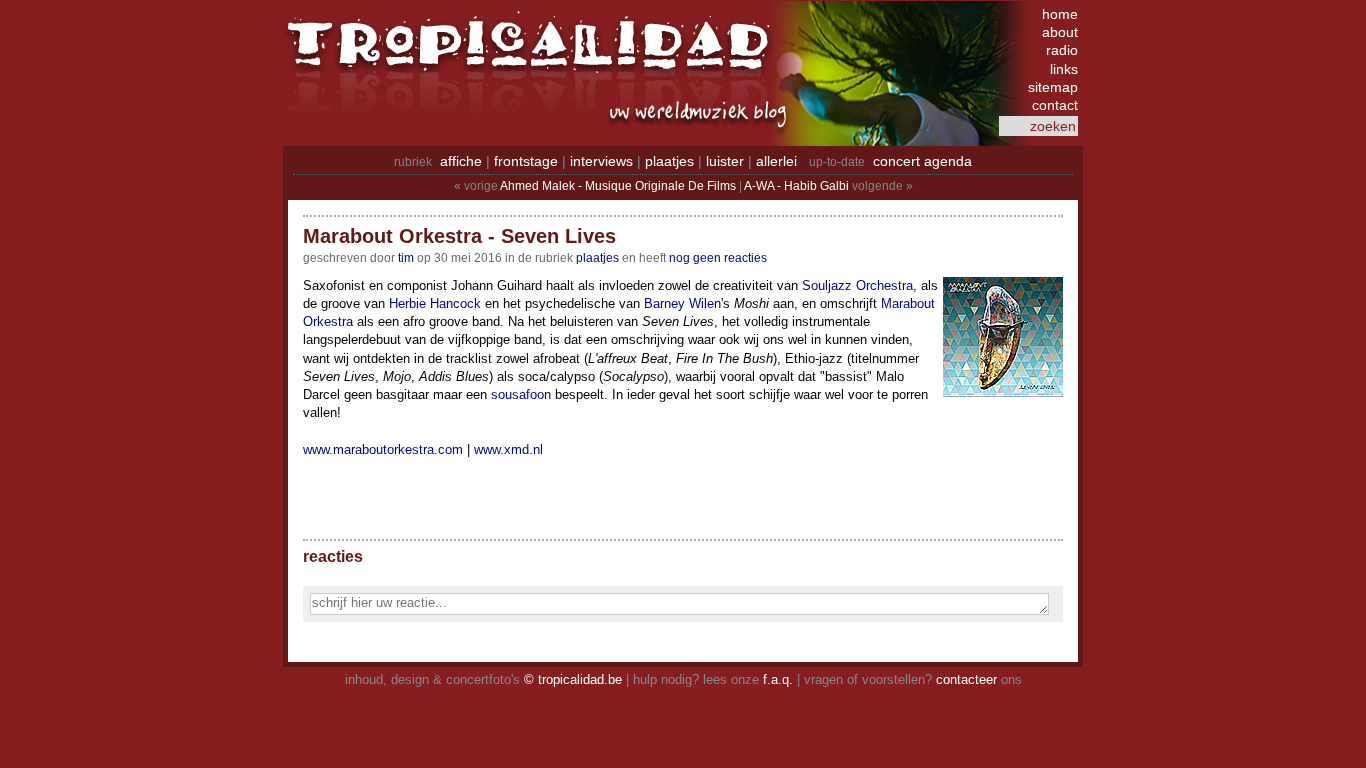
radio (1062, 50)
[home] (533, 55)
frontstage (526, 161)
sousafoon (521, 394)
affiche (461, 161)
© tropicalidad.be (573, 679)
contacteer (966, 679)
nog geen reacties (718, 258)
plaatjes (669, 161)
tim (406, 258)
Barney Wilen (682, 303)
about (1060, 32)
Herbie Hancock (435, 303)
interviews (601, 161)
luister (725, 161)
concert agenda (922, 161)
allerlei (776, 161)
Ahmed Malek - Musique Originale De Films (618, 186)
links (1064, 69)
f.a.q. (778, 679)
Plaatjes (597, 258)
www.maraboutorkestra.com (383, 449)
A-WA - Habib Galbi (796, 186)
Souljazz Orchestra (857, 285)
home (1060, 14)
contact (1055, 105)
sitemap (1053, 87)
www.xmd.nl (508, 449)
